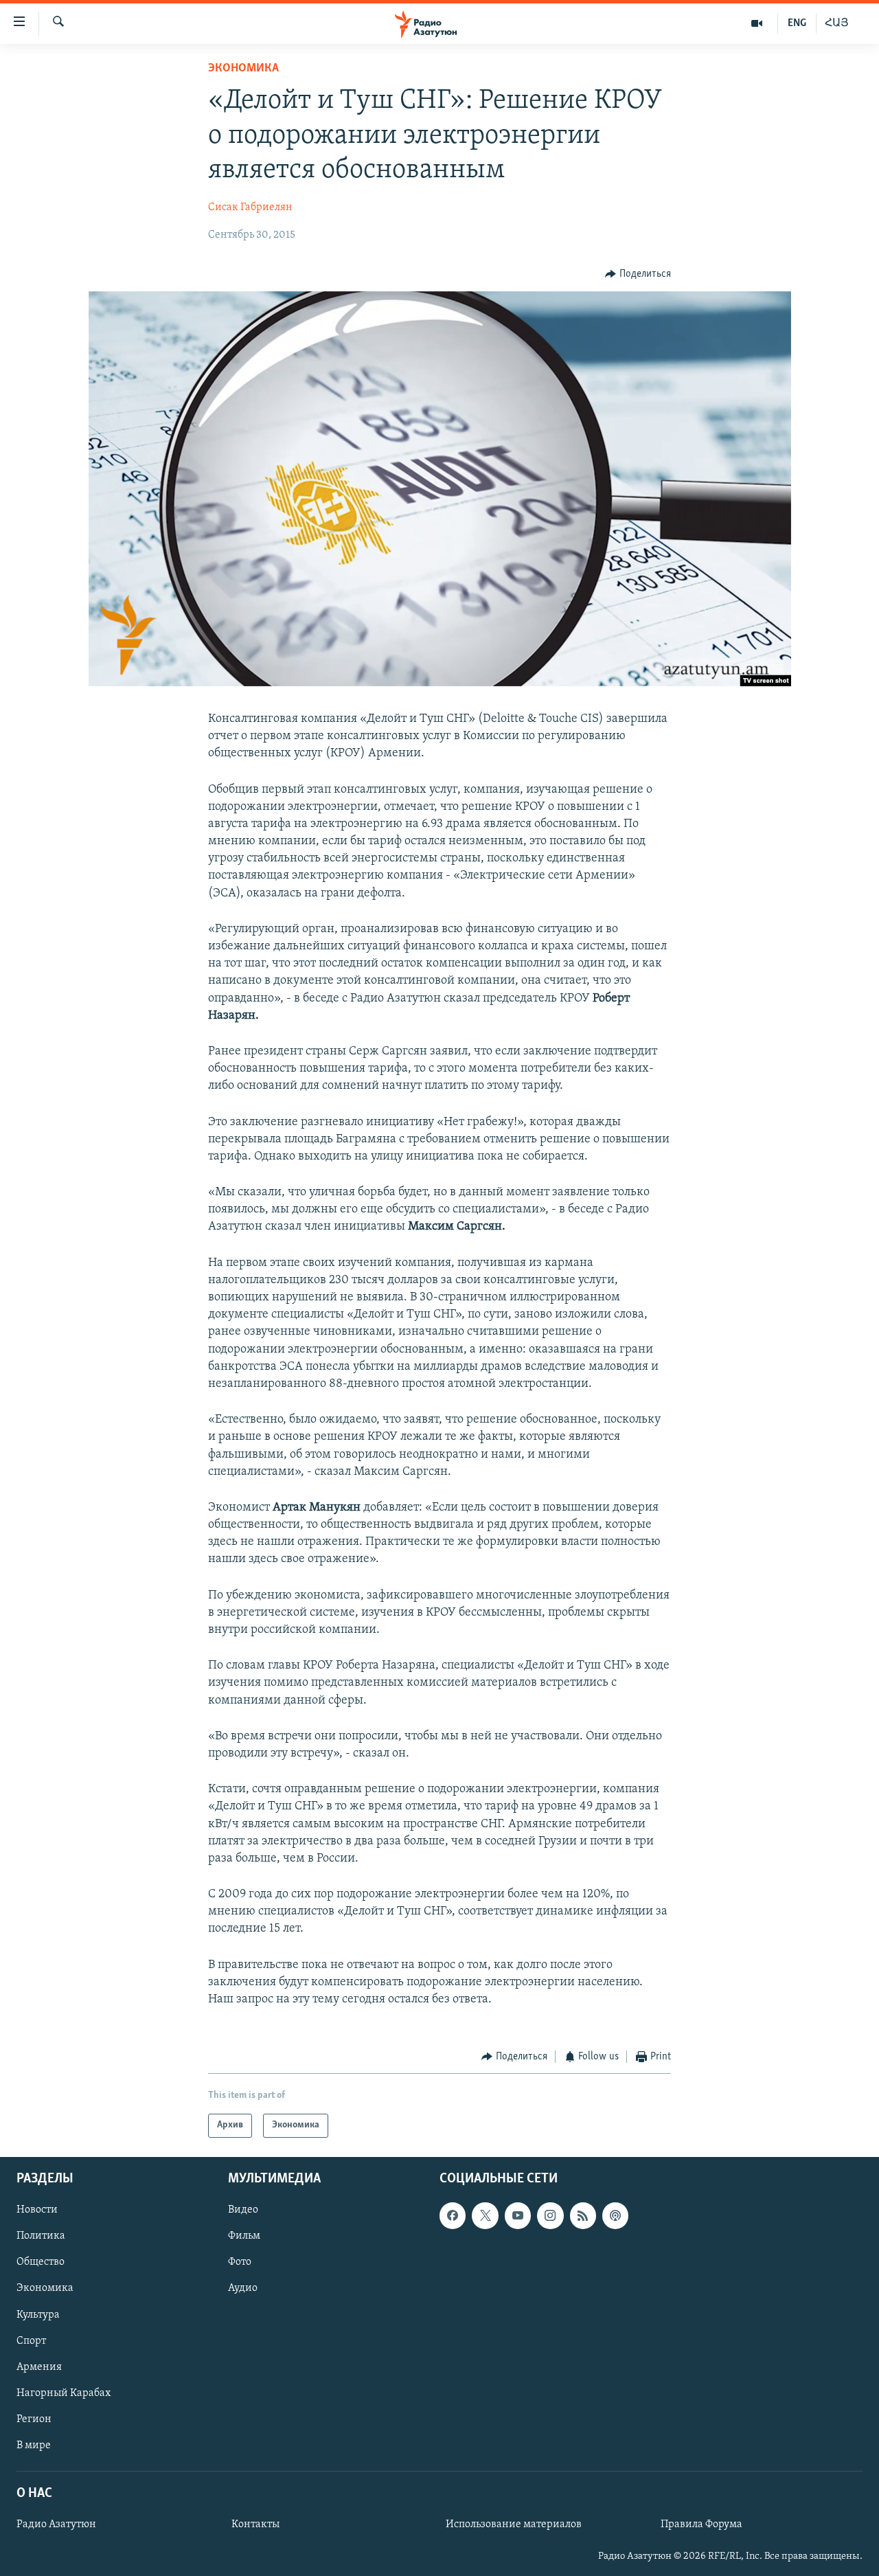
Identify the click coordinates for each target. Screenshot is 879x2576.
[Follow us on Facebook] (453, 2215)
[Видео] (757, 23)
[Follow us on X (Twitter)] (485, 2215)
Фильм (244, 2236)
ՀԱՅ (837, 23)
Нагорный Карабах (64, 2393)
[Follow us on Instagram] (550, 2215)
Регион (34, 2419)
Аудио (243, 2288)
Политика (41, 2236)
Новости (37, 2210)
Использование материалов (514, 2524)
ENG (797, 23)
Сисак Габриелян (250, 207)
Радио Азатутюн (56, 2524)
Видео (243, 2210)
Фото (240, 2262)
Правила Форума (701, 2524)
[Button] (638, 274)
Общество (41, 2262)
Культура (38, 2314)
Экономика (243, 69)
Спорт (31, 2340)
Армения (39, 2366)
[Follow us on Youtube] (518, 2215)
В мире (34, 2445)
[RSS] (583, 2215)
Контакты (255, 2524)
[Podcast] (615, 2215)
